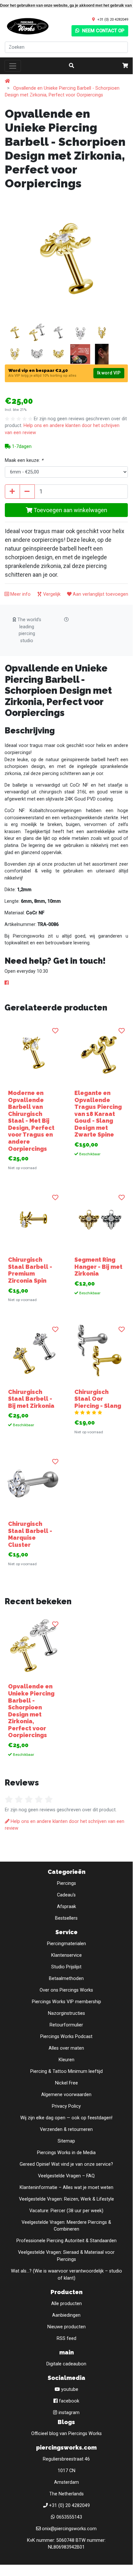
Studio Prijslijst (66, 1967)
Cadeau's (66, 1895)
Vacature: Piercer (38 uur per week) (66, 2211)
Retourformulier (66, 2025)
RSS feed (66, 2338)
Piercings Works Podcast (66, 2037)
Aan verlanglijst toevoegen (100, 594)
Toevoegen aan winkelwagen (70, 510)
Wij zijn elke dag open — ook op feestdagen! (66, 2118)
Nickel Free (66, 2083)
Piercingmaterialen (66, 1944)
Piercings (66, 1883)
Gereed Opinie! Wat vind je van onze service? (66, 2164)
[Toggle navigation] (13, 66)
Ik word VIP (109, 373)
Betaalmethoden (66, 1979)
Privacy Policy (66, 2106)
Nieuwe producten (66, 2327)
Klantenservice (66, 1955)
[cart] (125, 66)
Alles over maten (66, 2048)
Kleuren (66, 2060)
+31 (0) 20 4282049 (113, 19)
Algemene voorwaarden (66, 2095)
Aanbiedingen (66, 2315)
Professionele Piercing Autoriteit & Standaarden (66, 2241)
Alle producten (66, 2304)
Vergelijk (51, 594)
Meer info (20, 594)
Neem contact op (103, 31)
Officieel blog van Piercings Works (66, 2434)
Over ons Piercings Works (66, 1990)
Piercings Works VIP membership (66, 2002)
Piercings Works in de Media (66, 2153)
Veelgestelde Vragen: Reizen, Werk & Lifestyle (66, 2199)
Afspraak (66, 1907)
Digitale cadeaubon (66, 2364)
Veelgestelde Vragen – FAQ (66, 2176)
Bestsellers (66, 1918)
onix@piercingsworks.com (69, 2529)
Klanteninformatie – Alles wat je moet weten (66, 2188)
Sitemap (66, 2141)
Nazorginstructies (66, 2013)
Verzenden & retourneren (66, 2129)
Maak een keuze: (24, 460)
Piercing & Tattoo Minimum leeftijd (66, 2071)
